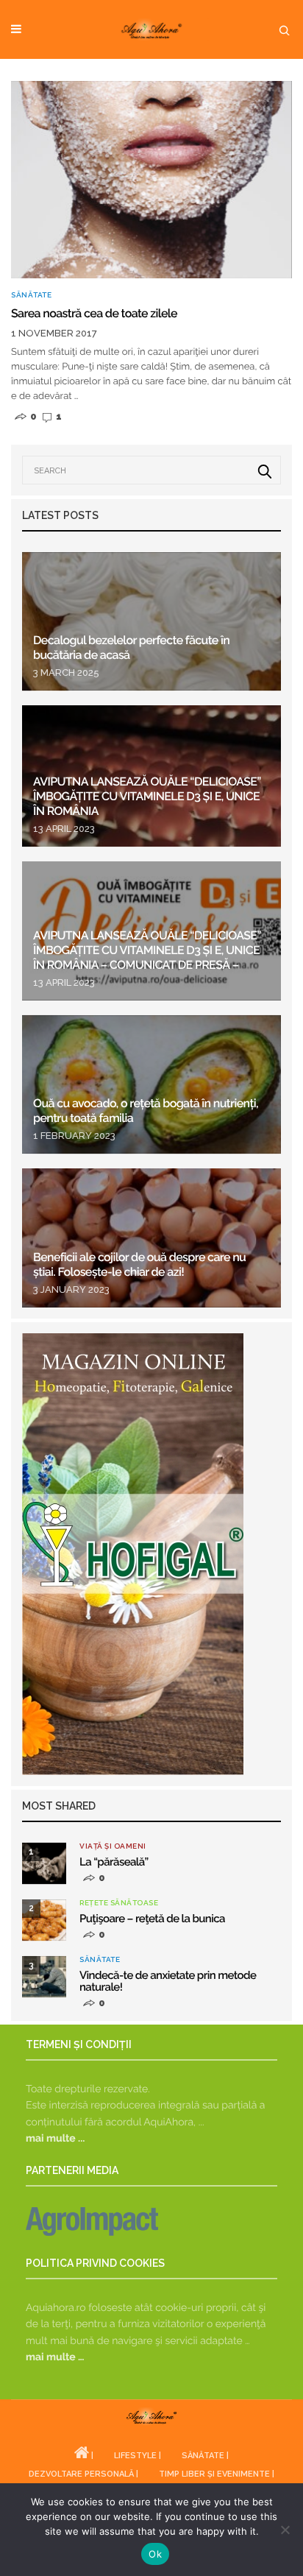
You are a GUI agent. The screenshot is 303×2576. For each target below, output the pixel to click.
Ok (155, 2554)
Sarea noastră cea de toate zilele (94, 313)
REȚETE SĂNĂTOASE (119, 1903)
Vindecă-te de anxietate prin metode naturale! (168, 1981)
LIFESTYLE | (138, 2456)
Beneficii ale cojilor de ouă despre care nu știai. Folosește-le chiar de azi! (139, 1264)
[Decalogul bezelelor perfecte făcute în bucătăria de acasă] (151, 622)
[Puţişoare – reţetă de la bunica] (44, 1920)
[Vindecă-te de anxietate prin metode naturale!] (44, 1977)
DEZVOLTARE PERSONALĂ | (83, 2474)
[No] (285, 2530)
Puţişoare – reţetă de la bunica (152, 1919)
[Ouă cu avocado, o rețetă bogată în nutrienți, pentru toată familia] (151, 1085)
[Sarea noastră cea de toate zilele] (151, 180)
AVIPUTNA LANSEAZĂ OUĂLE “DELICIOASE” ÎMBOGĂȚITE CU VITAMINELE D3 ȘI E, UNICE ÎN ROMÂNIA (147, 796)
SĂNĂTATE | (205, 2456)
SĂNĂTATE (31, 295)
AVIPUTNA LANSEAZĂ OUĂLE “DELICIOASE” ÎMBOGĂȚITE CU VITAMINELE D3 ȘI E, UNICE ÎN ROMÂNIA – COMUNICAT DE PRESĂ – (147, 950)
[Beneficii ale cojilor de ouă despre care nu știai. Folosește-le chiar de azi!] (151, 1238)
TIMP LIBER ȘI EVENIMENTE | (217, 2474)
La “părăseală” (114, 1862)
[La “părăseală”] (44, 1863)
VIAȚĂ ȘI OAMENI (113, 1846)
